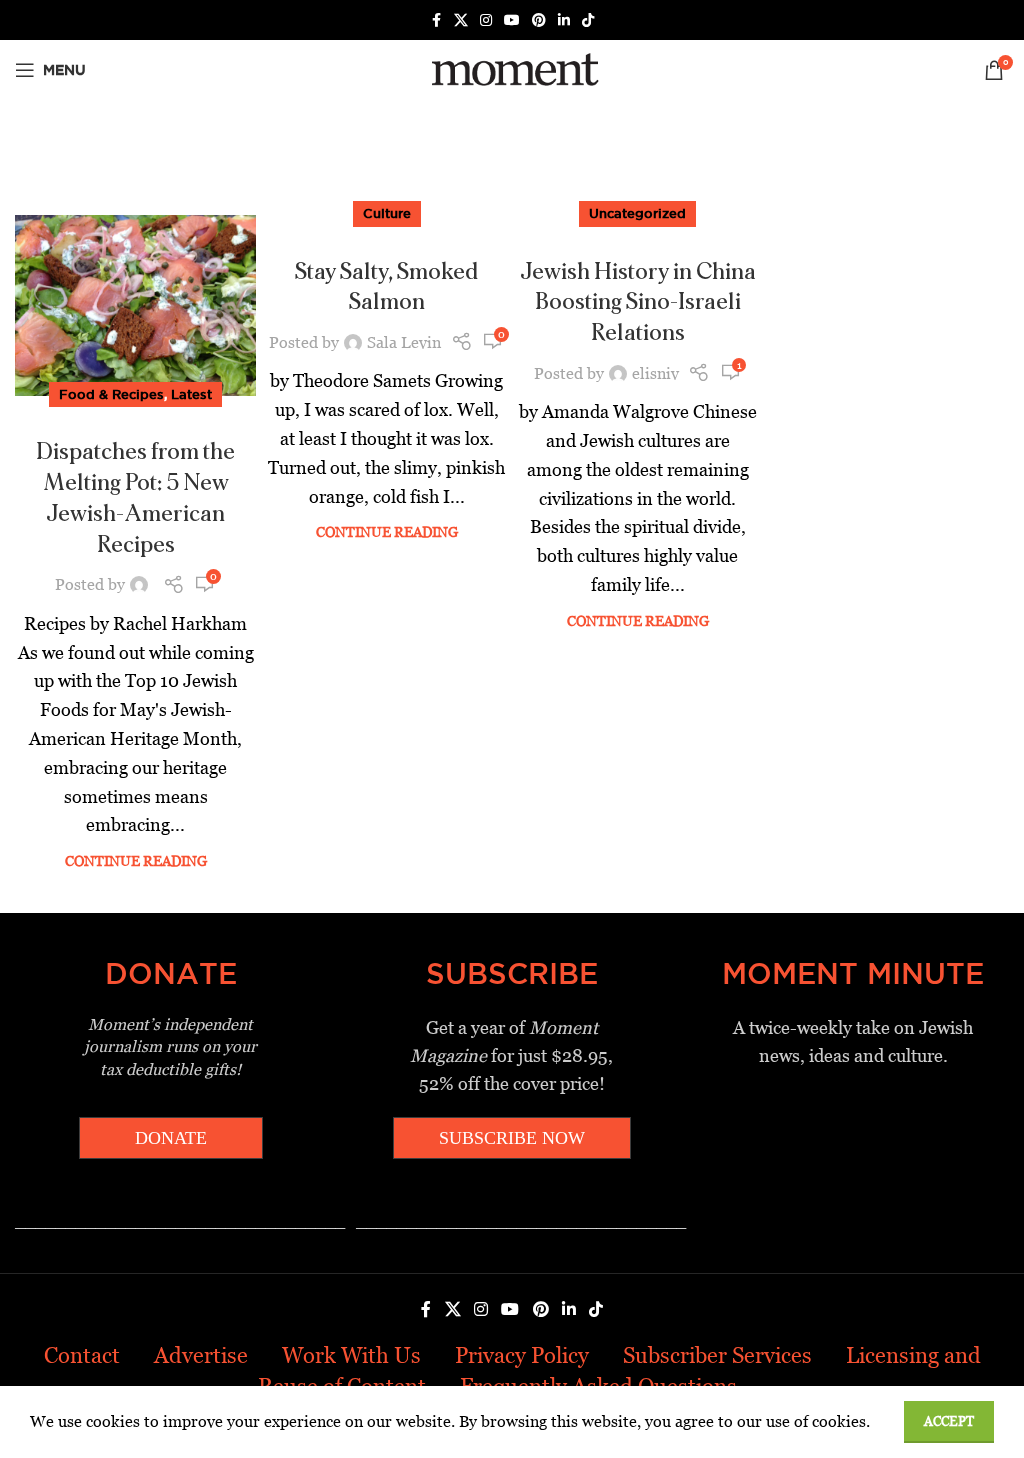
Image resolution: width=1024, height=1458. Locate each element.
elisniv (655, 373)
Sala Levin (404, 342)
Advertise (201, 1355)
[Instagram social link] (486, 20)
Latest (191, 394)
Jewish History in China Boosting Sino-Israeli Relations (638, 303)
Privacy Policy (522, 1355)
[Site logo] (511, 68)
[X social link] (461, 20)
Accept (949, 1421)
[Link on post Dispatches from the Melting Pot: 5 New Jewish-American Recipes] (135, 305)
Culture (387, 213)
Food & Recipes (111, 394)
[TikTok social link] (588, 20)
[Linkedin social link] (564, 20)
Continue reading (136, 861)
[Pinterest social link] (539, 20)
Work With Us (351, 1355)
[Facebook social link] (436, 20)
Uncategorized (637, 213)
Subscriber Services (717, 1355)
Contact (82, 1355)
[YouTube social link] (512, 20)
